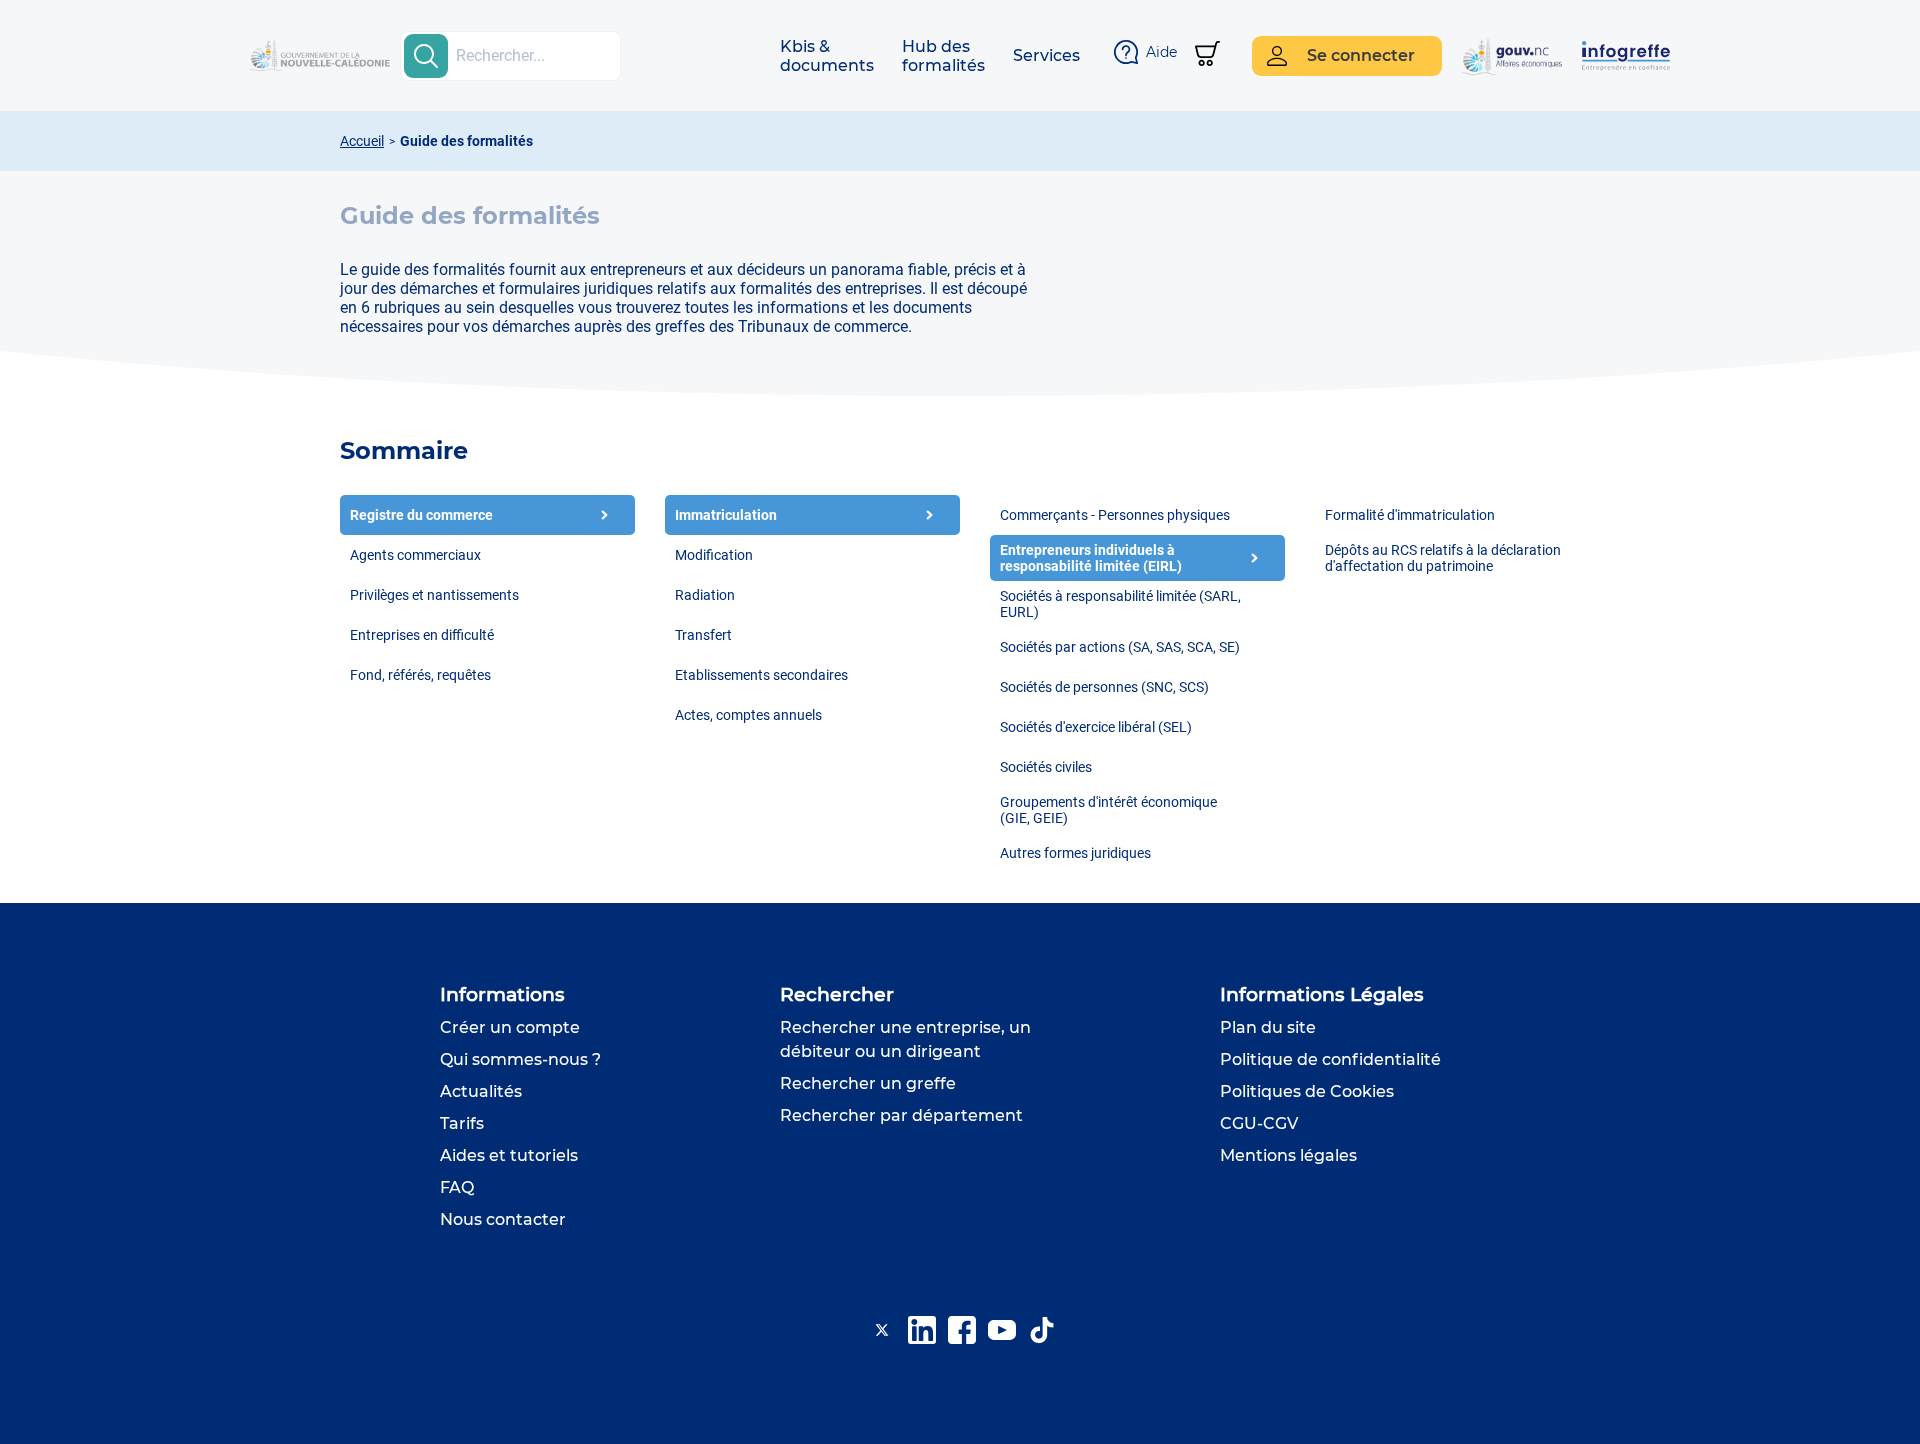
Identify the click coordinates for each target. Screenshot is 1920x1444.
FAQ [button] (457, 1187)
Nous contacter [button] (503, 1219)
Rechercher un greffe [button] (868, 1083)
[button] (827, 56)
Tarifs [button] (462, 1123)
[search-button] (426, 56)
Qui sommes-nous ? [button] (520, 1059)
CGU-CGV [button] (1259, 1123)
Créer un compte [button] (510, 1027)
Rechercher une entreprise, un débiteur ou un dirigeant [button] (905, 1039)
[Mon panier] (1207, 55)
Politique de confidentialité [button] (1330, 1059)
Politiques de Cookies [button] (1307, 1091)
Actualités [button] (481, 1091)
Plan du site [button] (1268, 1027)
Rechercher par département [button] (901, 1115)
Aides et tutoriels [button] (509, 1155)
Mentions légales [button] (1288, 1155)
